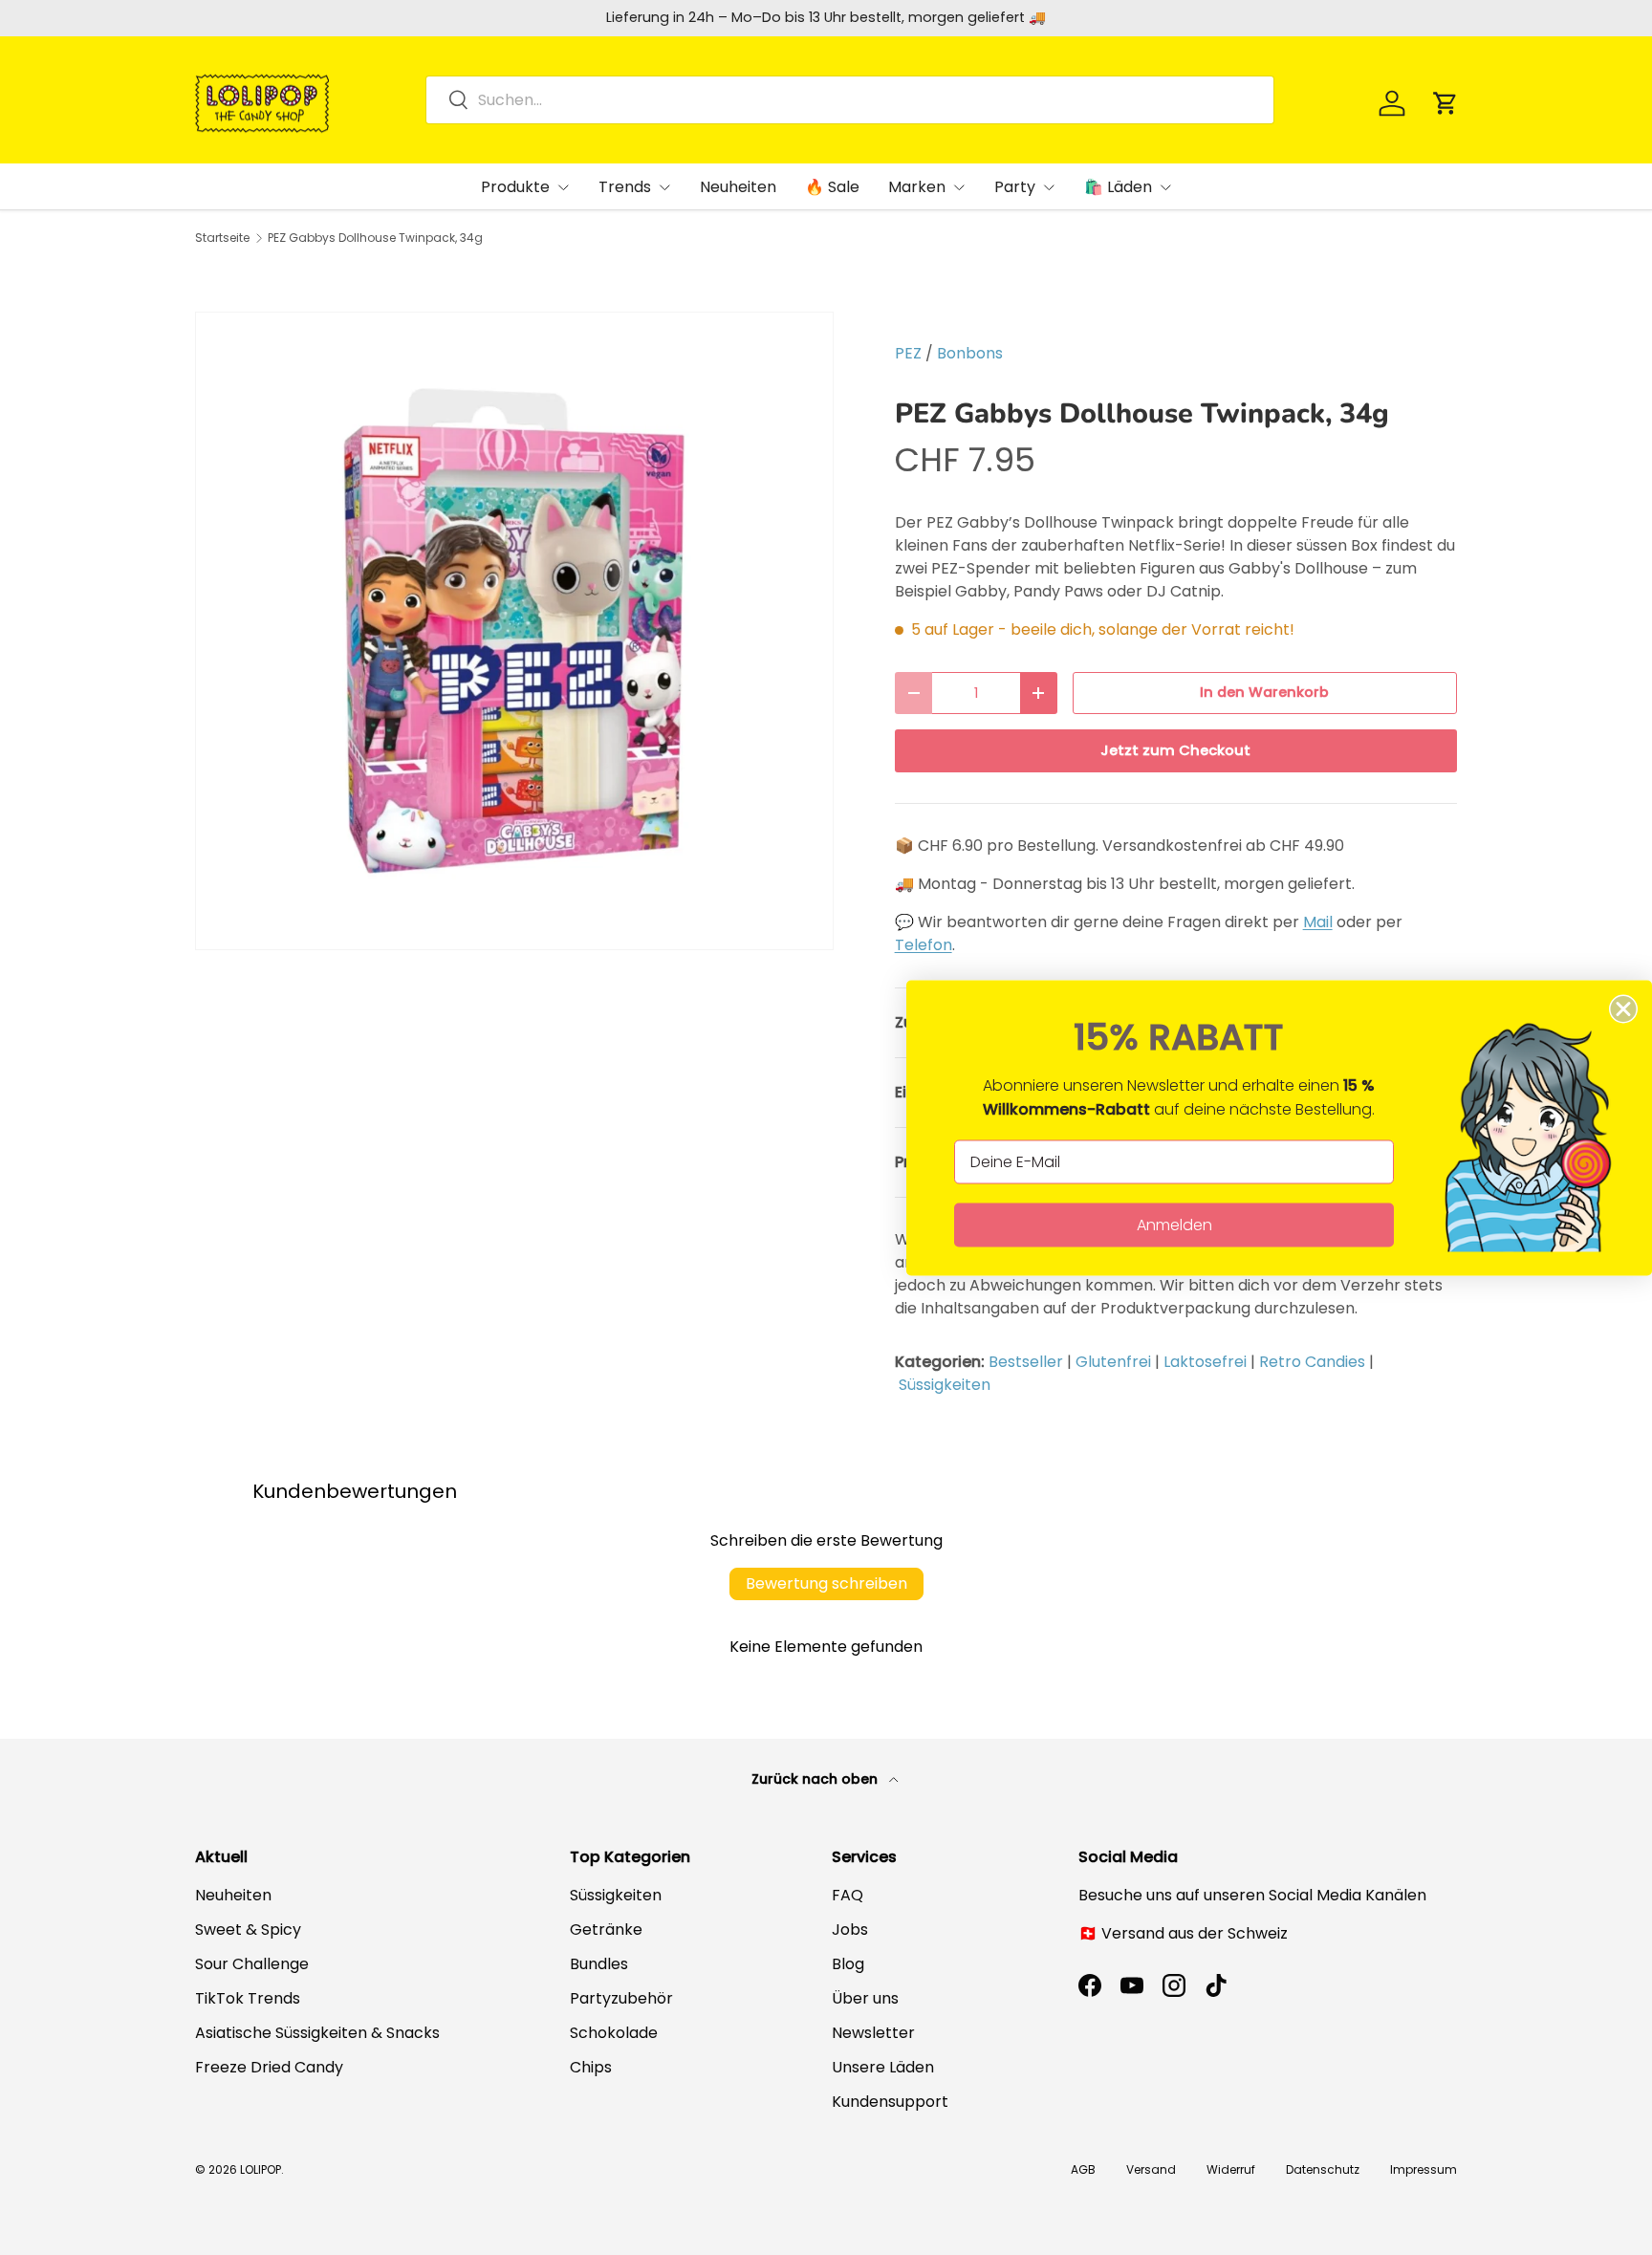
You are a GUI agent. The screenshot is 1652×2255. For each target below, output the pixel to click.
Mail (1318, 922)
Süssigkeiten (945, 1385)
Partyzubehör (621, 1998)
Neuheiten (738, 187)
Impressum (1424, 2169)
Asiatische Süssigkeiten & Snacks (317, 2033)
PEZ (908, 353)
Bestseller (1026, 1362)
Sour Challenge (252, 1964)
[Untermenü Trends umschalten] (664, 187)
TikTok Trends (248, 1998)
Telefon (924, 945)
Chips (591, 2067)
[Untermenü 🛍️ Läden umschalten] (1165, 187)
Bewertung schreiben (826, 1583)
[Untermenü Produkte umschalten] (563, 187)
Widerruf (1231, 2169)
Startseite (222, 238)
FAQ (848, 1895)
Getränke (606, 1930)
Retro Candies (1312, 1362)
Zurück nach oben (816, 1779)
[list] (514, 631)
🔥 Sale (832, 187)
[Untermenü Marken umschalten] (959, 187)
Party (1015, 187)
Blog (848, 1964)
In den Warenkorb (1264, 692)
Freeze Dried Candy (269, 2067)
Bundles (599, 1964)
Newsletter (873, 2033)
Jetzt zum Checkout (1175, 750)
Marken (917, 187)
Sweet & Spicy (248, 1930)
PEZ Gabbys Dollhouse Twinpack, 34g (375, 238)
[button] (1445, 103)
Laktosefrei (1205, 1362)
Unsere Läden (883, 2067)
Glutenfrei (1113, 1362)
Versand (1151, 2169)
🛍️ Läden (1118, 187)
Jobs (850, 1930)
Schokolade (614, 2033)
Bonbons (970, 353)
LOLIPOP (261, 2169)
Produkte (515, 187)
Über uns (865, 1998)
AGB (1083, 2169)
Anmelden (1174, 1224)
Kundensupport (890, 2102)
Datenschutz (1323, 2169)
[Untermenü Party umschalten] (1049, 187)
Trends (625, 187)
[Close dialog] (1623, 1008)
